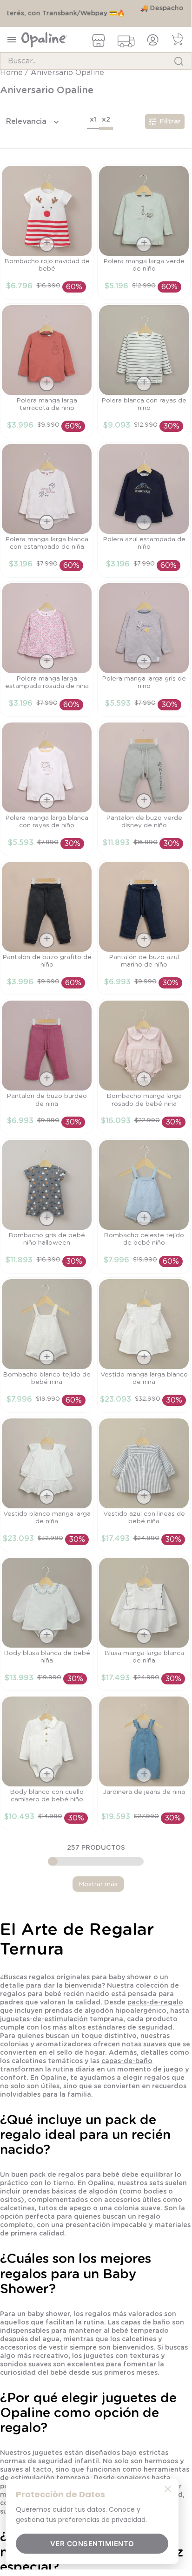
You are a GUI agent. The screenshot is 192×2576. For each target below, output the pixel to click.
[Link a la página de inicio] (12, 82)
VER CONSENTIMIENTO (92, 2544)
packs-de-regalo (155, 2012)
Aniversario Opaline (67, 82)
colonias (14, 2054)
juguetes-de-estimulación (44, 2029)
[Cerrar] (168, 2488)
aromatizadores (63, 2054)
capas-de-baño (127, 2071)
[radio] (93, 131)
